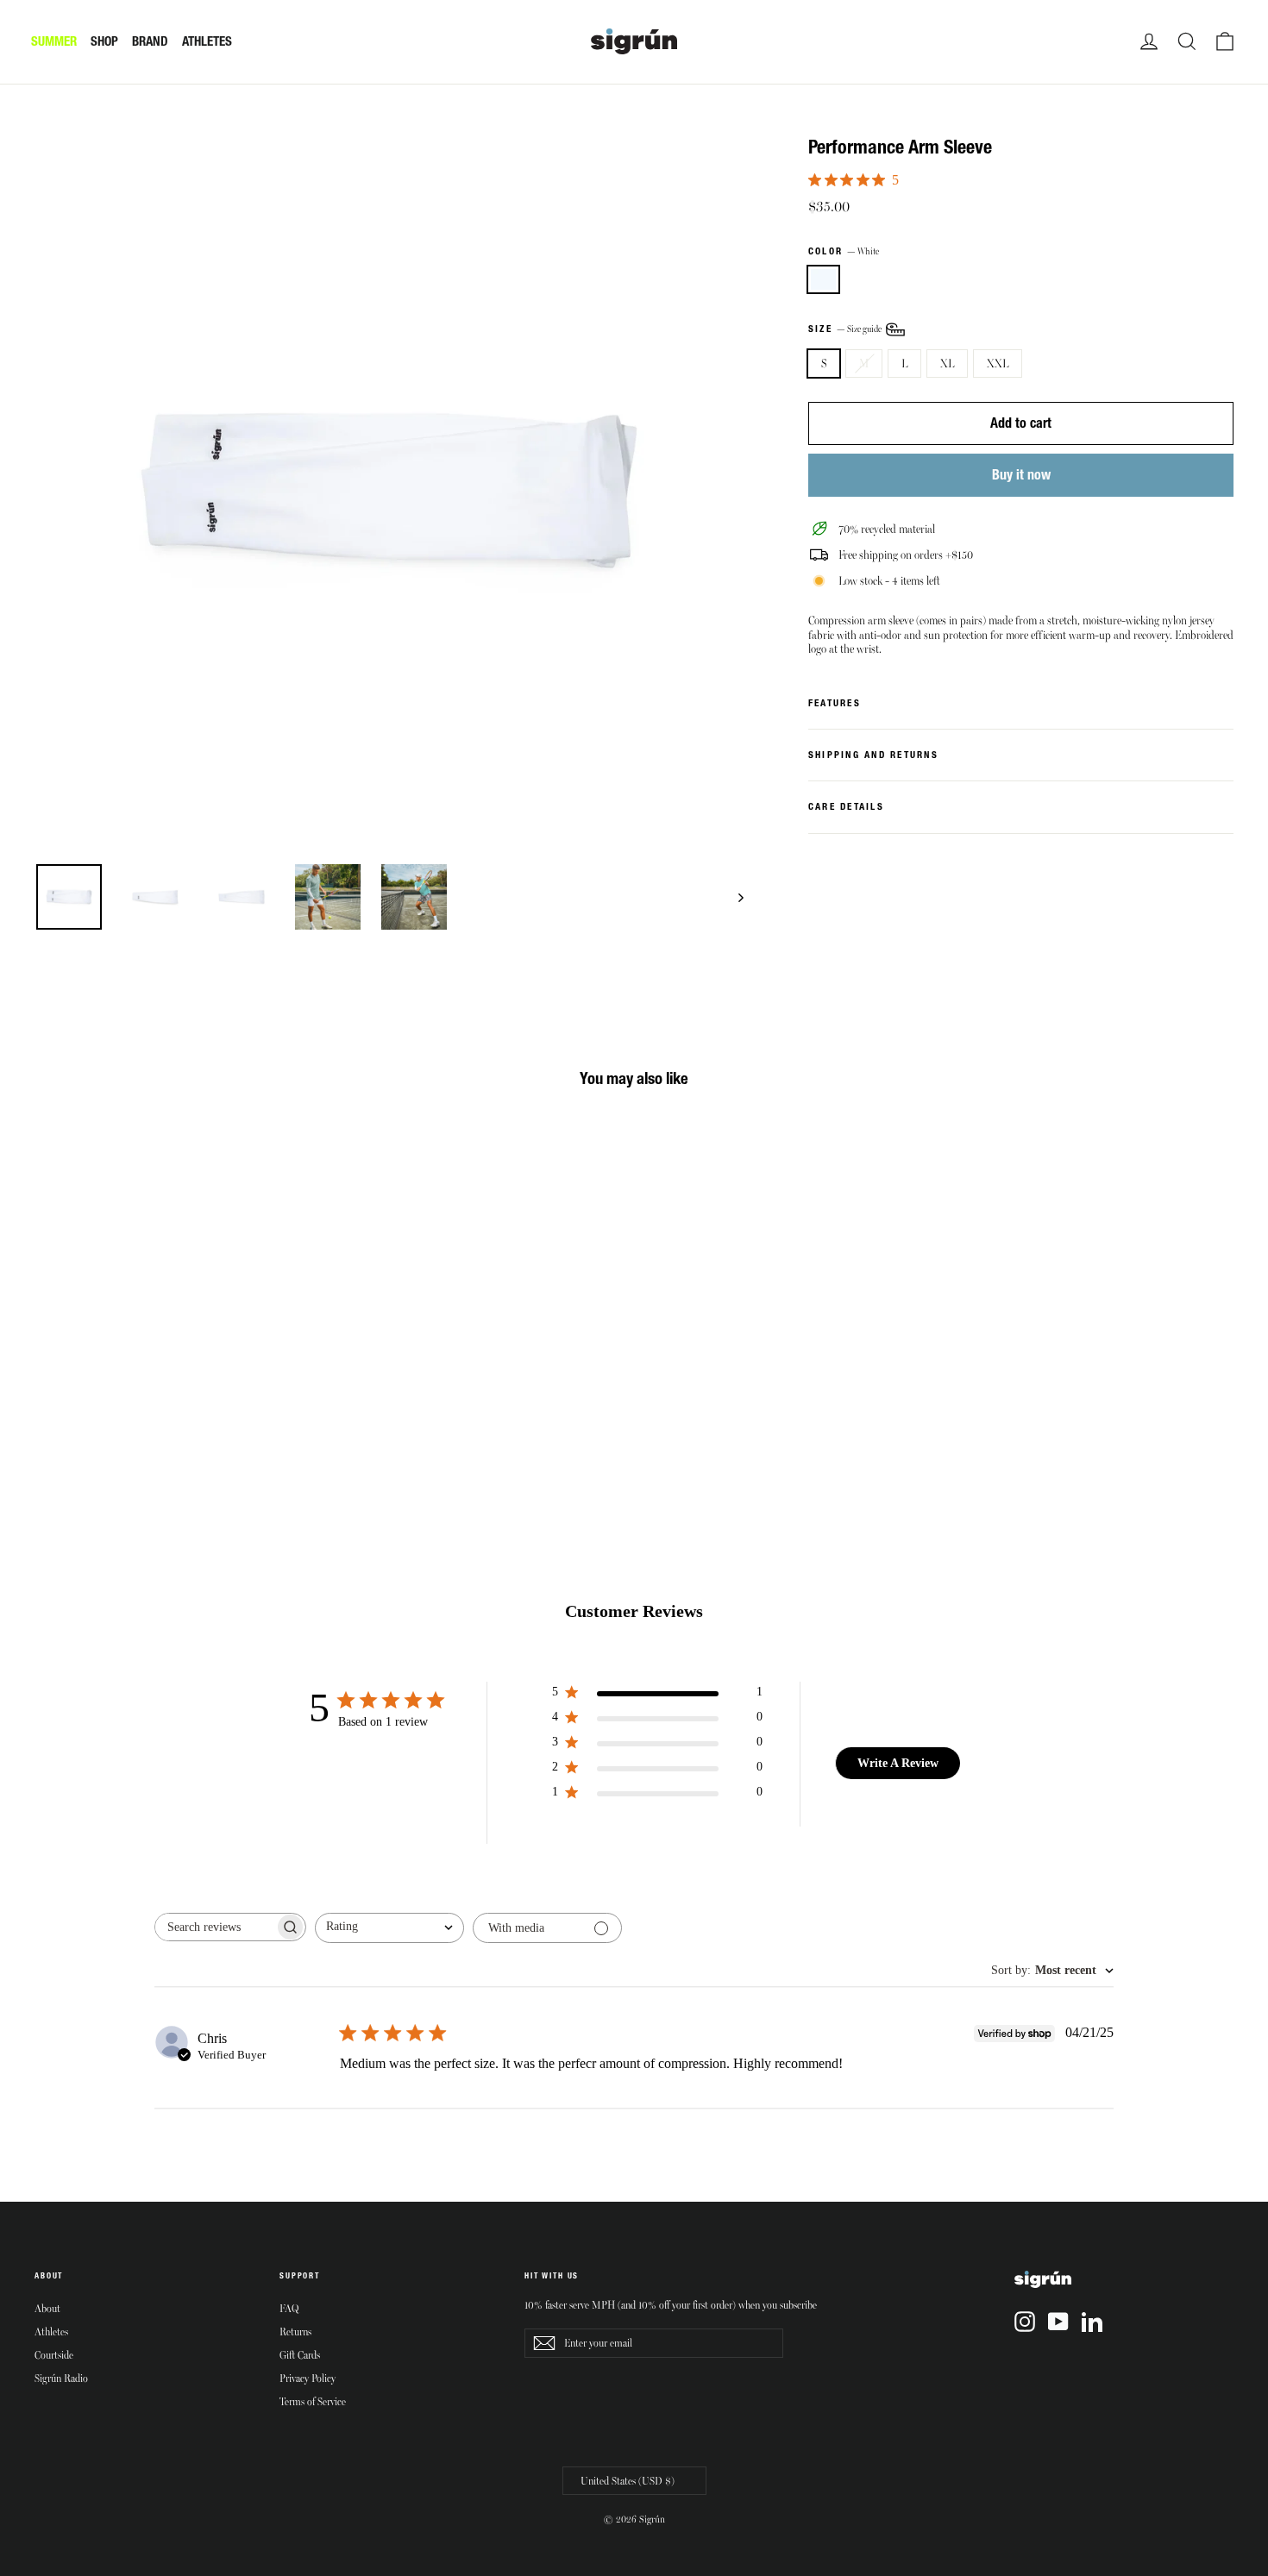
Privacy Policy (308, 2378)
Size (846, 328)
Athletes (51, 2331)
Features (835, 703)
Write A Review (898, 1763)
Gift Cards (300, 2354)
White (823, 280)
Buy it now (1021, 474)
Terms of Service (313, 2401)
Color (844, 251)
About (47, 2308)
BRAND (150, 41)
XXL (998, 363)
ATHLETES (207, 41)
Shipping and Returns (873, 755)
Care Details (846, 806)
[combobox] (389, 1928)
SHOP (104, 41)
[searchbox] (215, 1927)
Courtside (54, 2354)
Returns (295, 2331)
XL (947, 363)
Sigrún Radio (61, 2378)
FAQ (289, 2308)
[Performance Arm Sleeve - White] (45, 1409)
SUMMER (54, 41)
